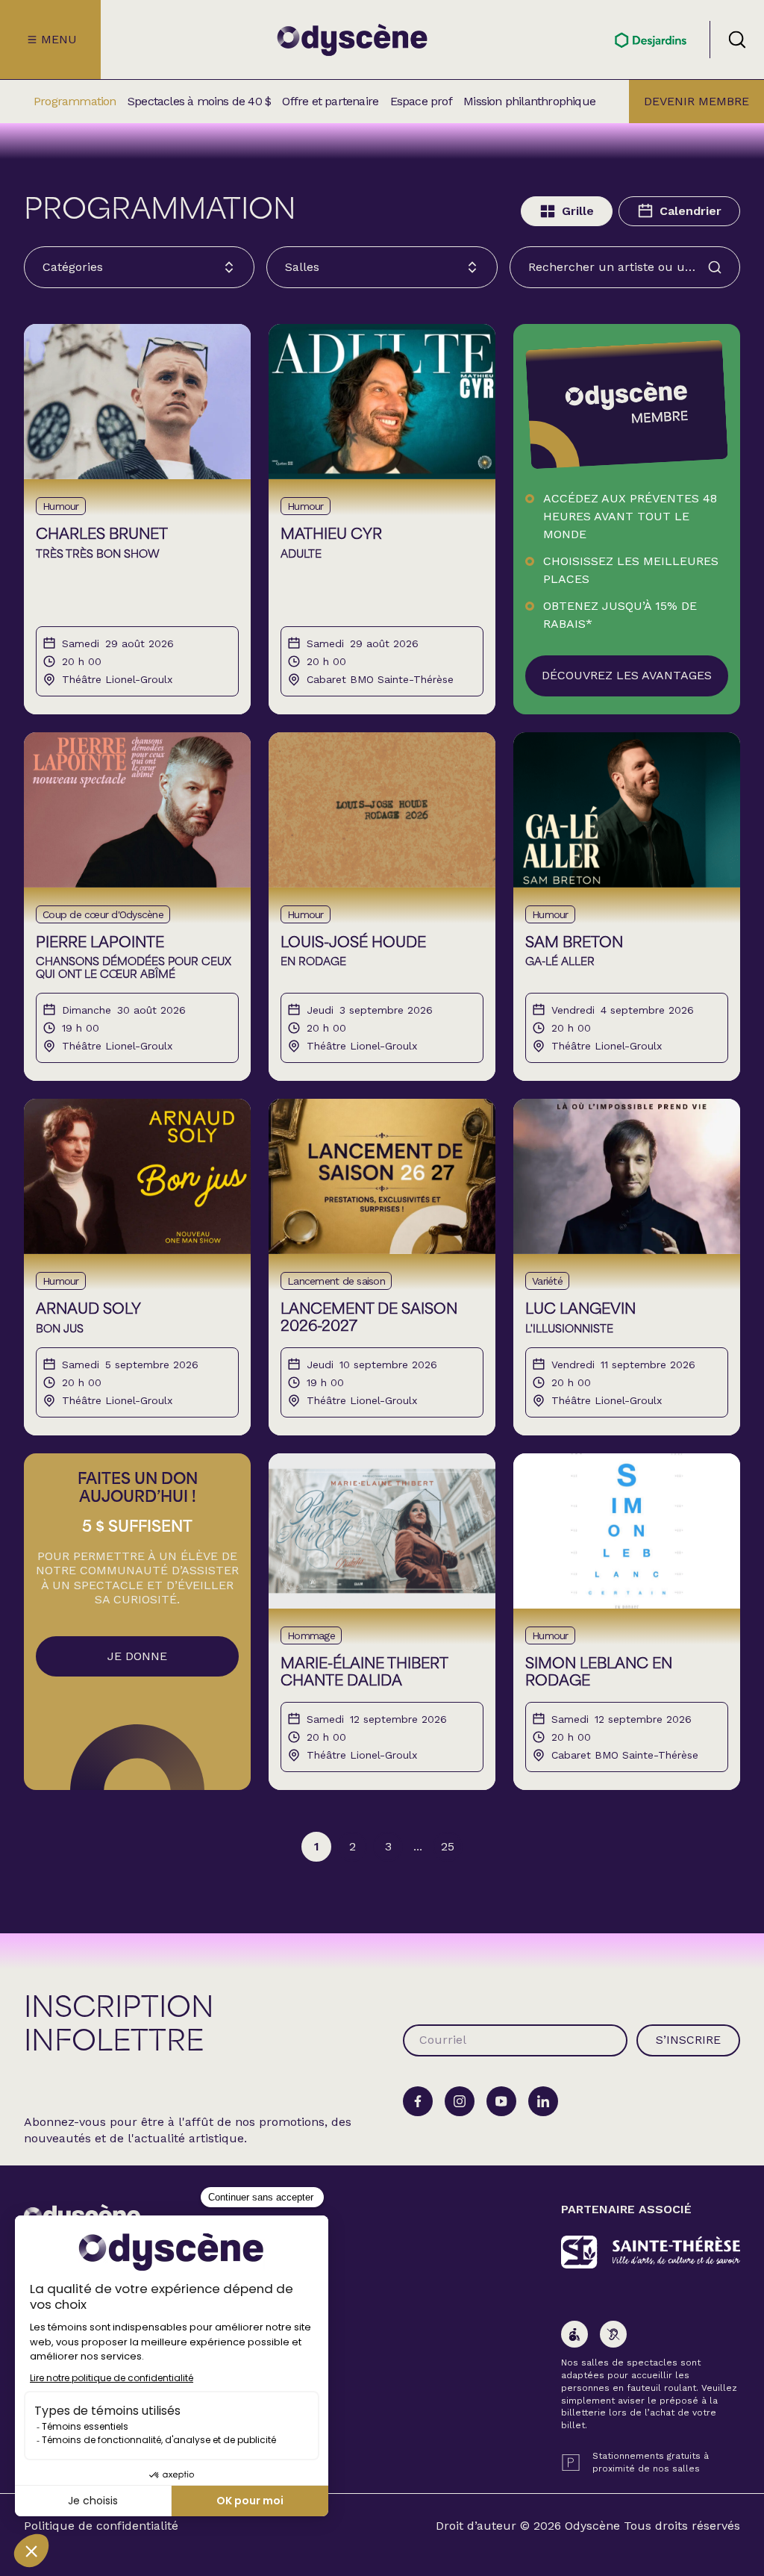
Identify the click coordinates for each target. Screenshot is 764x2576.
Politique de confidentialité (101, 2526)
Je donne (137, 1656)
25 (448, 1846)
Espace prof (421, 102)
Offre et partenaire (330, 102)
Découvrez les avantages (627, 675)
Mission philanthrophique (529, 102)
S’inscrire (688, 2040)
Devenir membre (696, 101)
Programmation (75, 102)
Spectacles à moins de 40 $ (199, 102)
